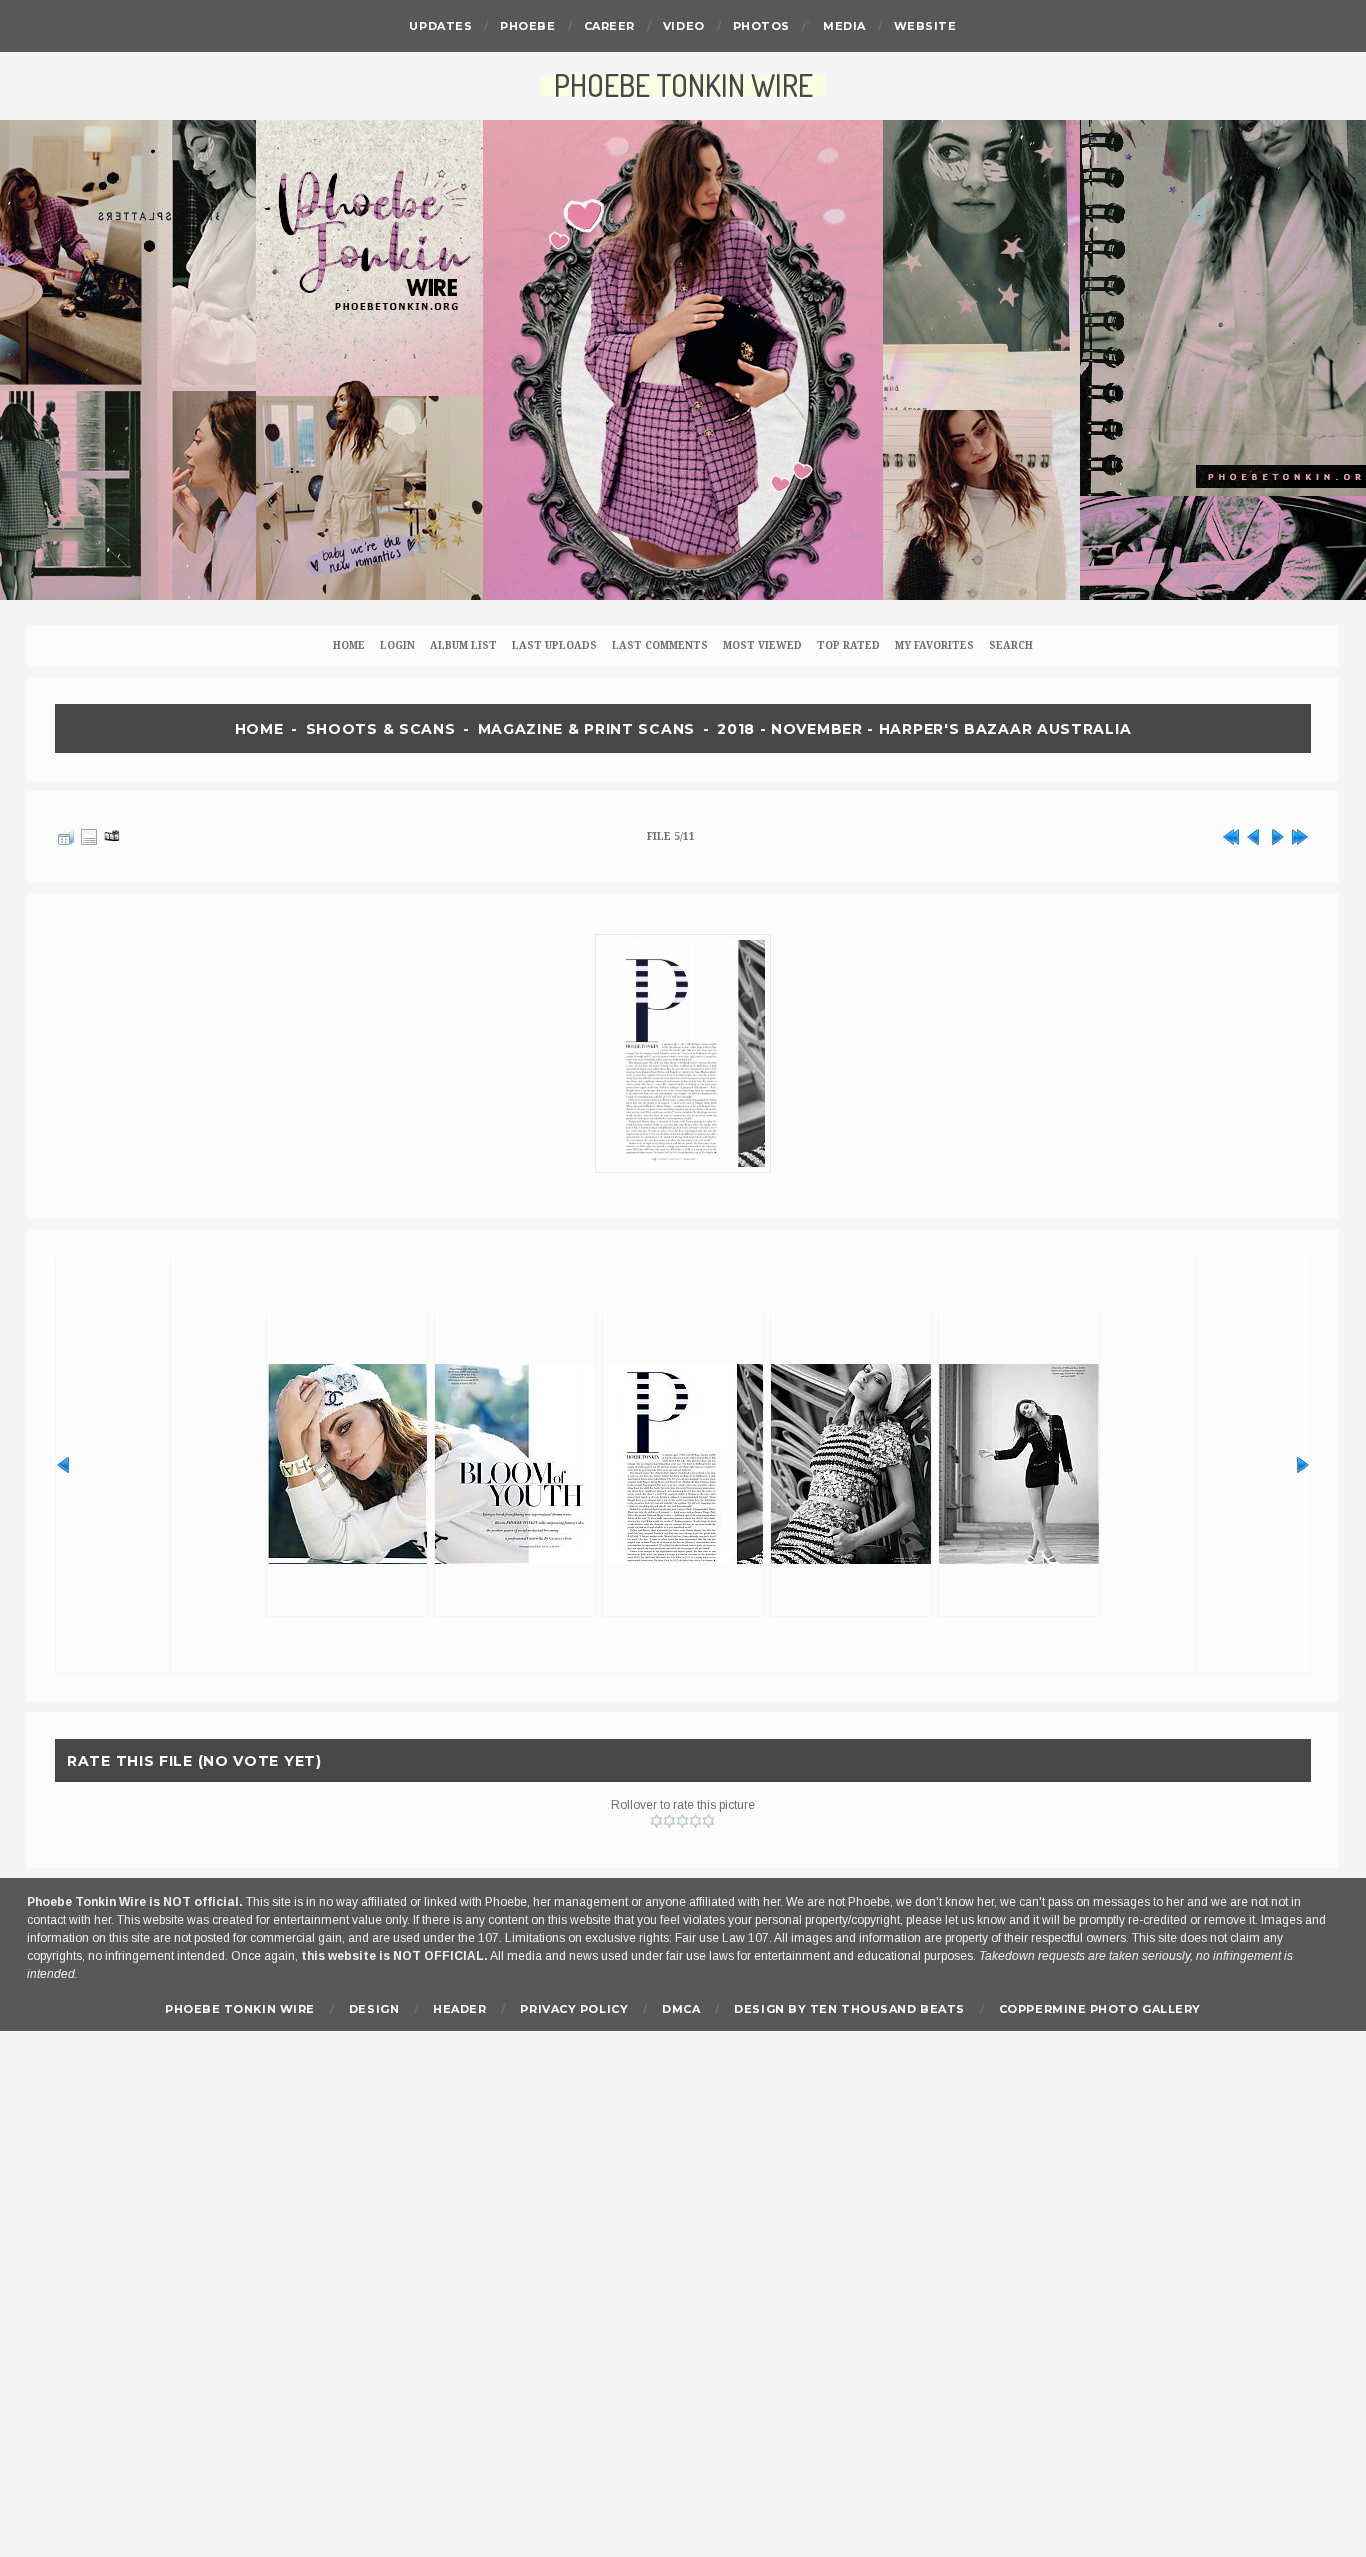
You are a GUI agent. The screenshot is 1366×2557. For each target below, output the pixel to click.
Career (609, 26)
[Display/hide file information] (89, 833)
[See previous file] (1254, 833)
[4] (695, 1821)
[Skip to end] (1300, 833)
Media (844, 26)
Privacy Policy (574, 2009)
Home (349, 645)
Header (459, 2009)
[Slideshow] (112, 833)
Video (684, 26)
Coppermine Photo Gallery (1100, 2009)
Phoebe (527, 26)
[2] (669, 1821)
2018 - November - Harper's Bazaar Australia (924, 729)
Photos (761, 26)
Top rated (848, 645)
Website (925, 26)
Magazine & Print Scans (586, 729)
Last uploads (554, 645)
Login (397, 645)
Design (374, 2009)
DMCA (681, 2009)
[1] (656, 1821)
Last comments (660, 645)
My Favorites (934, 645)
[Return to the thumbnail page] (66, 833)
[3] (682, 1821)
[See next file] (1277, 833)
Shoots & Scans (381, 729)
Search (1011, 645)
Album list (463, 645)
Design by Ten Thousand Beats (849, 2009)
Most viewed (762, 645)
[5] (708, 1821)
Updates (440, 26)
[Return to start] (1231, 833)
